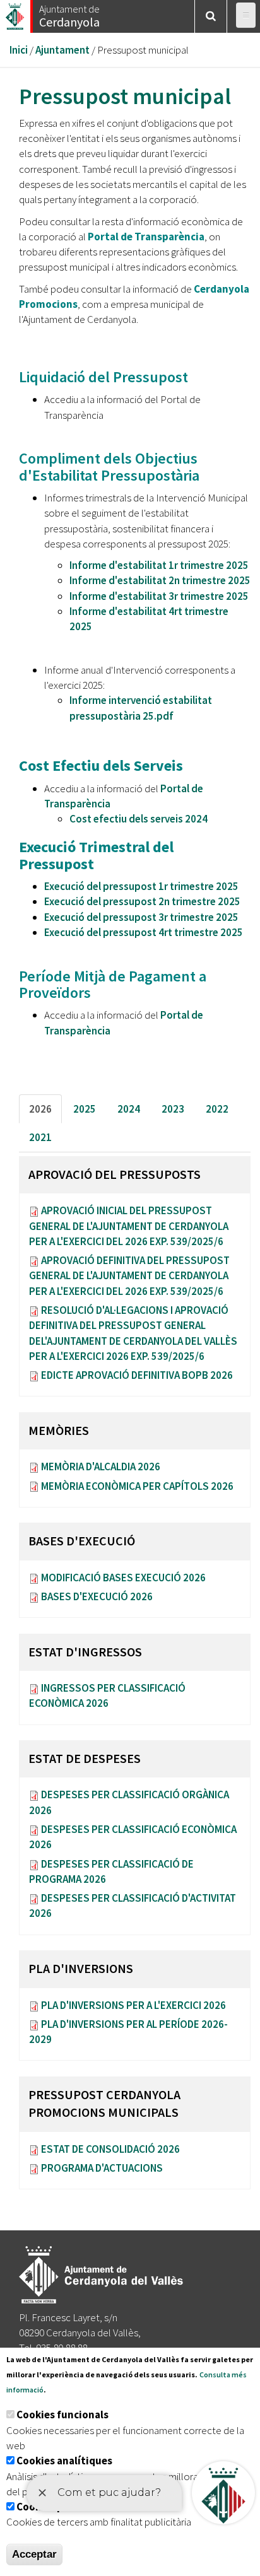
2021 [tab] (40, 1137)
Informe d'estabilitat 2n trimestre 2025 (160, 580)
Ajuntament (62, 50)
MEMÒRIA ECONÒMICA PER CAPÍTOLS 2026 (137, 1486)
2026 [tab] (40, 1109)
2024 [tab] (129, 1109)
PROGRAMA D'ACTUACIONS (102, 2168)
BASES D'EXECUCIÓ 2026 (97, 1596)
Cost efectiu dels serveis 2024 (139, 819)
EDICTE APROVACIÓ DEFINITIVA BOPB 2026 (137, 1375)
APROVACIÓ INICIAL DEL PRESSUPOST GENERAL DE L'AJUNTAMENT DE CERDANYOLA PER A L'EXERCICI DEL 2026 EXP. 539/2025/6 (129, 1226)
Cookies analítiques (64, 2461)
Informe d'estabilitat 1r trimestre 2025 (160, 565)
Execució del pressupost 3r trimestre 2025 (141, 917)
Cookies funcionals (62, 2415)
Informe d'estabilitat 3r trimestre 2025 (159, 596)
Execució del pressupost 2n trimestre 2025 (142, 901)
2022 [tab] (217, 1109)
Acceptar (34, 2554)
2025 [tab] (85, 1109)
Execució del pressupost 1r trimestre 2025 (141, 886)
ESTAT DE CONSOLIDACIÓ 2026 (110, 2149)
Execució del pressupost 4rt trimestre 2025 (144, 932)
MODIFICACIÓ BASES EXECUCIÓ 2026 (123, 1578)
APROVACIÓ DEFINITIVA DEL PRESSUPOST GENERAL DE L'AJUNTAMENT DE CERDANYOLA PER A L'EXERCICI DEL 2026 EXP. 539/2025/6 (129, 1276)
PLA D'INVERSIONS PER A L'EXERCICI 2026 (133, 2005)
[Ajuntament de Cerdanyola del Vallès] (16, 13)
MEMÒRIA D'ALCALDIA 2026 (101, 1467)
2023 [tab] (173, 1109)
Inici (19, 50)
